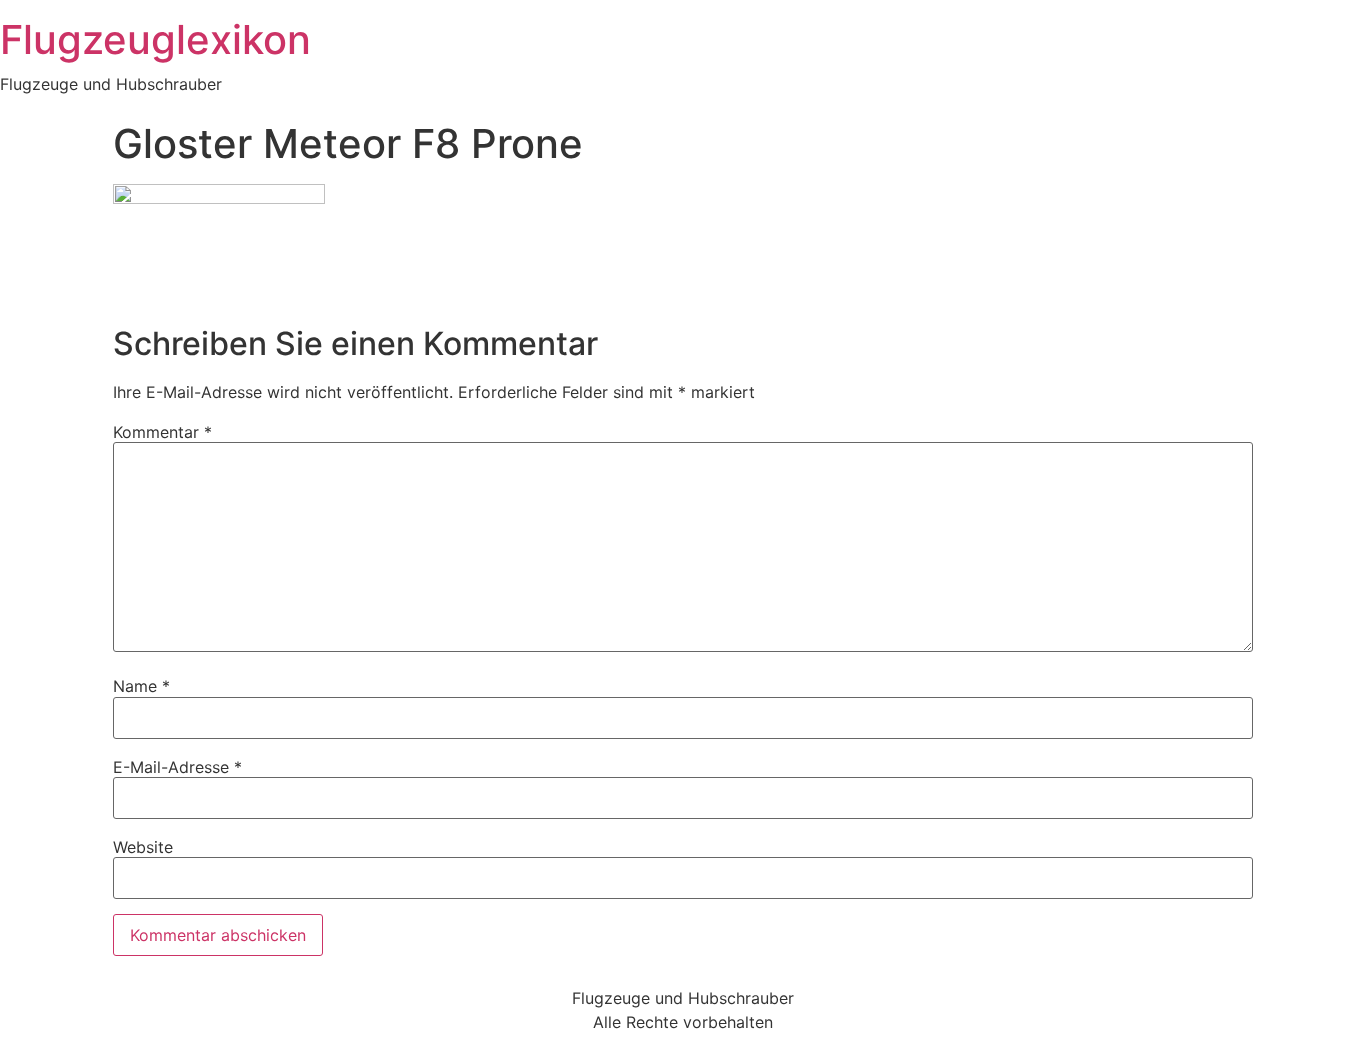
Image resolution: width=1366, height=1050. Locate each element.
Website (143, 847)
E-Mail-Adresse (177, 767)
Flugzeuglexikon (155, 39)
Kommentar (162, 432)
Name (141, 686)
